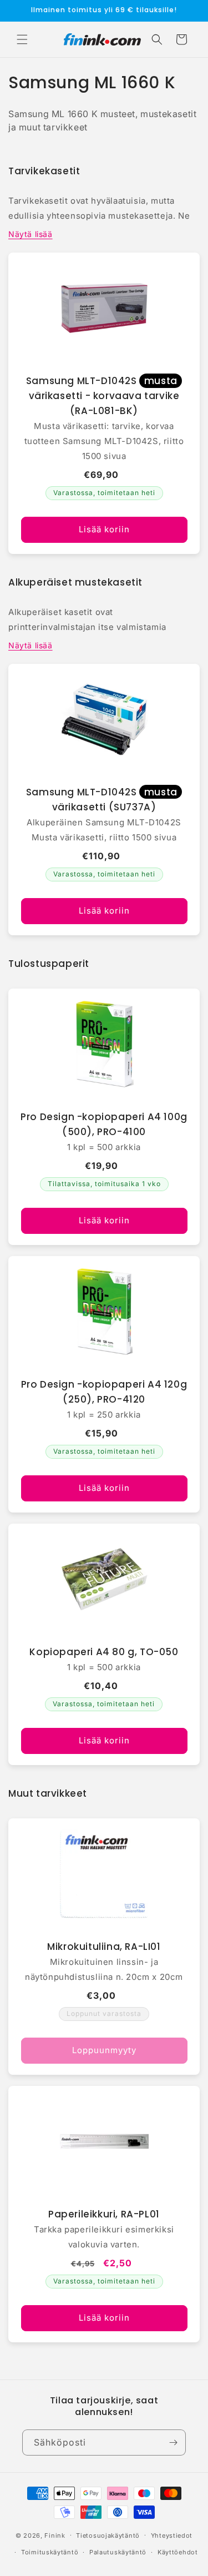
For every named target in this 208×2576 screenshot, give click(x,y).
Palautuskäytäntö (118, 2552)
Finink (55, 2535)
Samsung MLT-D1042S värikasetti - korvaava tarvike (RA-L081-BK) (103, 396)
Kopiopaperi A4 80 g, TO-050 (104, 1652)
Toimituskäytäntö (50, 2552)
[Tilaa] (173, 2443)
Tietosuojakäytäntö (108, 2535)
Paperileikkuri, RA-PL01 (104, 2214)
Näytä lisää (31, 234)
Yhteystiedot (172, 2535)
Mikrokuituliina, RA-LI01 (104, 1947)
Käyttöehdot (178, 2552)
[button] (22, 39)
